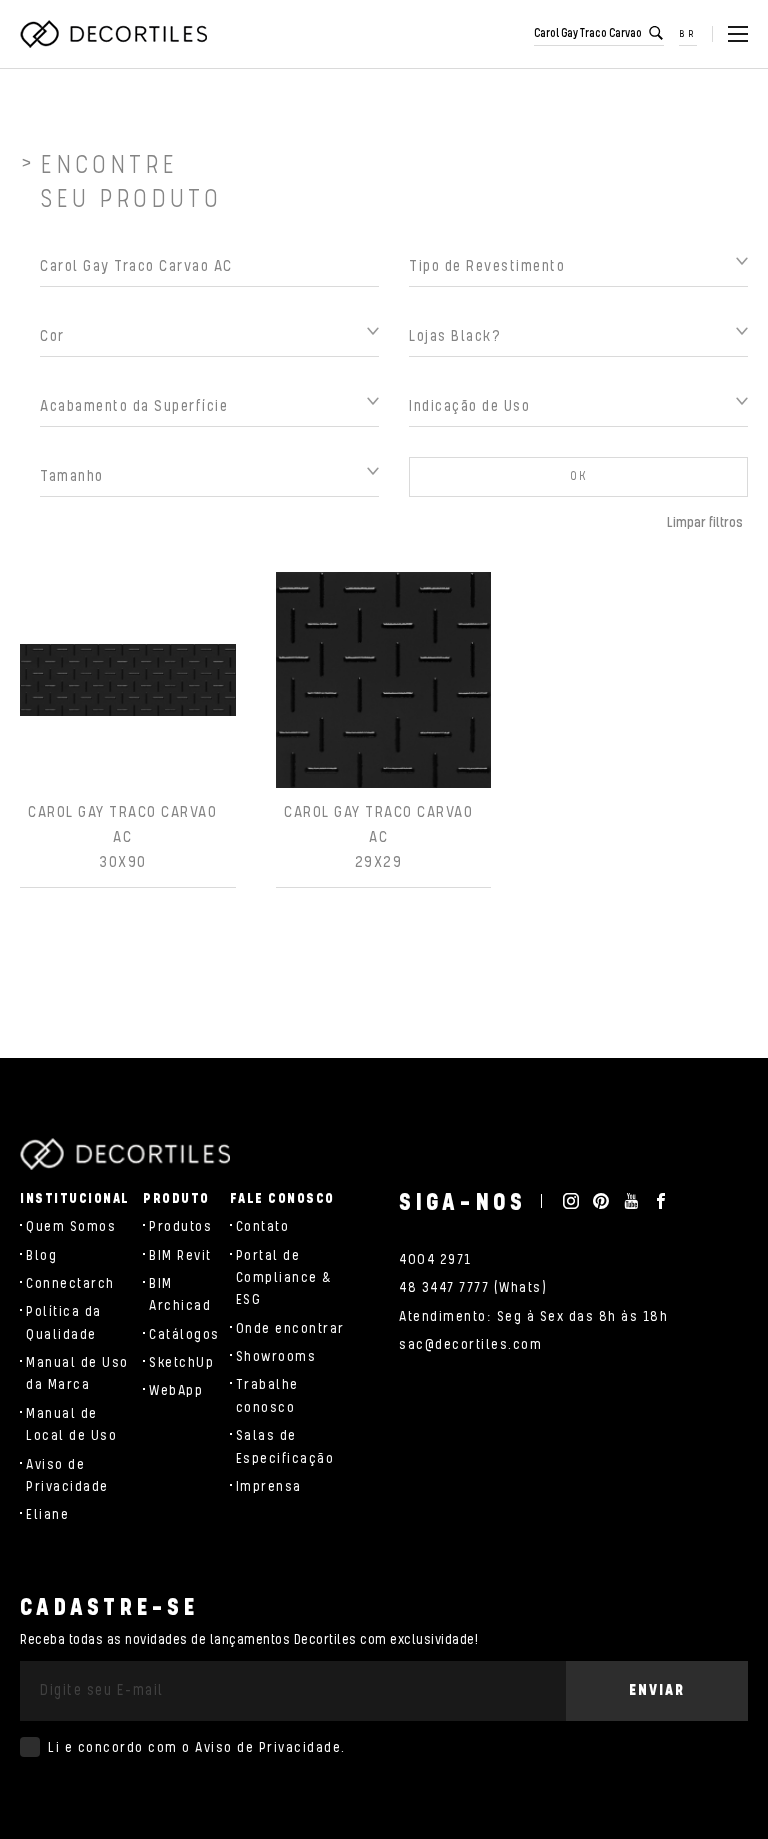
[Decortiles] (113, 34)
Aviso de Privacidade (268, 1748)
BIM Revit (180, 1256)
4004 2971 (435, 1260)
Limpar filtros (705, 523)
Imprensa (269, 1487)
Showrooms (276, 1357)
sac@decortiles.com (470, 1345)
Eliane (47, 1515)
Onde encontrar (290, 1329)
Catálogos (184, 1335)
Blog (41, 1256)
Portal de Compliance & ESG (284, 1278)
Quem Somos (71, 1227)
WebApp (176, 1391)
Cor (52, 336)
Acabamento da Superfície (134, 406)
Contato (263, 1227)
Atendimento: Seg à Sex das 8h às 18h (533, 1317)
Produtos (180, 1227)
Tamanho (72, 476)
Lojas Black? (455, 336)
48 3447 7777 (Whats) (473, 1288)
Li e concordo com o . (197, 1748)
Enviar (657, 1690)
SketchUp (181, 1363)
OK (579, 476)
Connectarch (70, 1284)
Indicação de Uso (469, 406)
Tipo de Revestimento (487, 266)
